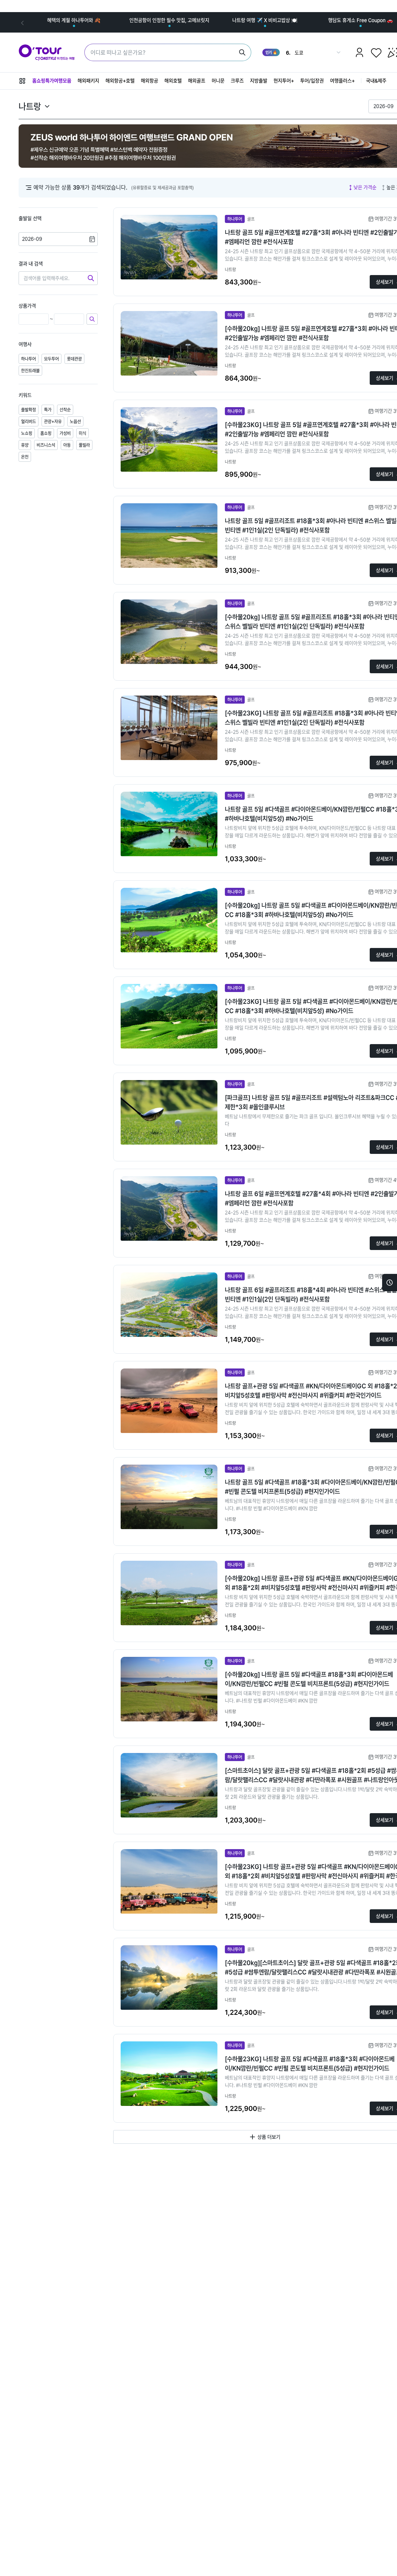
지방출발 (259, 81)
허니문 (218, 81)
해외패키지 (88, 81)
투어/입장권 (312, 81)
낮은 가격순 (365, 187)
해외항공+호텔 (120, 81)
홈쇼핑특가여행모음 (52, 81)
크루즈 (237, 81)
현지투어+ (284, 81)
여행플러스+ (342, 81)
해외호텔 (173, 81)
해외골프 (197, 81)
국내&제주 (376, 81)
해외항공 (149, 81)
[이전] (22, 22)
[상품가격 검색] (92, 319)
